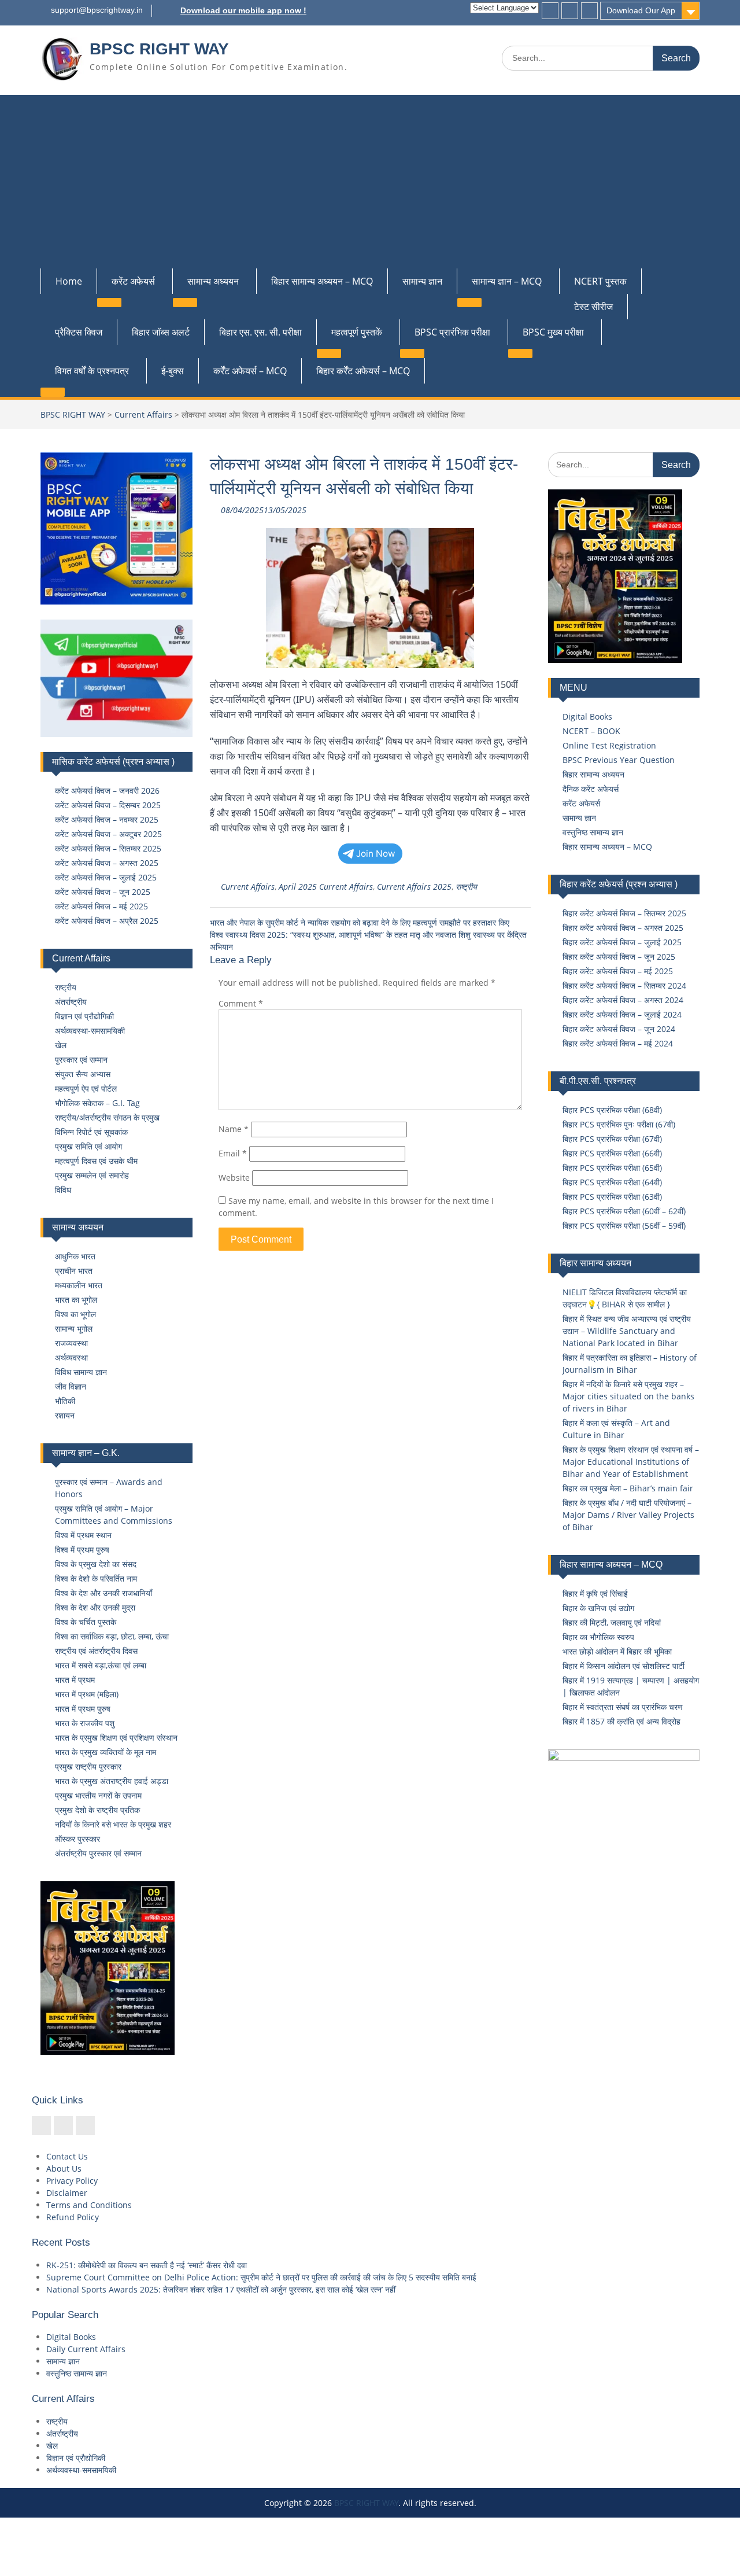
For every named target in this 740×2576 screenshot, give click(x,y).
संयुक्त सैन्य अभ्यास (83, 1074)
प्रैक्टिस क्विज (79, 332)
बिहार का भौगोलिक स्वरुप (598, 1637)
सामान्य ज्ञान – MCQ (507, 281)
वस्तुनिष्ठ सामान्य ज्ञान (593, 832)
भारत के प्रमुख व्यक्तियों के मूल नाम (106, 1752)
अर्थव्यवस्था (71, 1357)
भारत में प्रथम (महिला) (87, 1694)
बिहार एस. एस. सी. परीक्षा (260, 332)
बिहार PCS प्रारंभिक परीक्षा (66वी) (612, 1153)
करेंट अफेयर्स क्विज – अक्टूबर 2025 (108, 834)
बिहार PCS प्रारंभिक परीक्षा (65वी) (612, 1168)
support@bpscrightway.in (97, 10)
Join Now (376, 854)
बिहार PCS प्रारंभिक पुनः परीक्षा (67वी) (619, 1124)
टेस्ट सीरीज (593, 307)
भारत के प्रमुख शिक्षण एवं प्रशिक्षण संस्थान (116, 1737)
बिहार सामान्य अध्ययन (593, 774)
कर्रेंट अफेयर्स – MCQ (250, 371)
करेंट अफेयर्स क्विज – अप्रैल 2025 (107, 921)
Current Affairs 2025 (414, 887)
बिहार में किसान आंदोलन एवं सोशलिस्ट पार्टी (624, 1666)
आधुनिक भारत (75, 1256)
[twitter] (570, 11)
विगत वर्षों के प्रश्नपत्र (92, 371)
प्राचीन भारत (74, 1271)
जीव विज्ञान (71, 1386)
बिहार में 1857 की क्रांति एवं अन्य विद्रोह (621, 1721)
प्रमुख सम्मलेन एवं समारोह (92, 1175)
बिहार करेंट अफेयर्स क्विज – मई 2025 (618, 971)
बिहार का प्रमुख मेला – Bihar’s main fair (628, 1488)
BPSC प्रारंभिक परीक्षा (452, 332)
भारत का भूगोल (76, 1300)
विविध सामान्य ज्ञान (81, 1372)
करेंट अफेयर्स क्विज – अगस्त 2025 (107, 863)
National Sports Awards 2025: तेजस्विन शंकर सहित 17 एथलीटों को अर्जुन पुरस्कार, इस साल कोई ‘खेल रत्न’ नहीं (221, 2289)
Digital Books (587, 716)
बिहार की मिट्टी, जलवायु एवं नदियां (612, 1622)
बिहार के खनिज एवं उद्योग (598, 1608)
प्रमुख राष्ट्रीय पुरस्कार (88, 1766)
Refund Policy (73, 2217)
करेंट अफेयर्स (133, 281)
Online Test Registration (609, 745)
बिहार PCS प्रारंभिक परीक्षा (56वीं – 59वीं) (624, 1226)
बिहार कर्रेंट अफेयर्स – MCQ (363, 371)
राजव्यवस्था (71, 1343)
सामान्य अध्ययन (213, 281)
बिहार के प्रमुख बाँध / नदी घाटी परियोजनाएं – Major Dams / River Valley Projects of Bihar (628, 1515)
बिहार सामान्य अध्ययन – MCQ (322, 281)
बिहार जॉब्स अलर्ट (161, 332)
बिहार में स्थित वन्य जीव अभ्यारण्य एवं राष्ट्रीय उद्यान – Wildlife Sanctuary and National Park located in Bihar (627, 1331)
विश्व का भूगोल (75, 1314)
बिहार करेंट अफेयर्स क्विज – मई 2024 (618, 1043)
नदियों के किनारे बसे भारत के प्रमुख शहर (113, 1824)
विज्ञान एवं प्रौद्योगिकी (84, 1016)
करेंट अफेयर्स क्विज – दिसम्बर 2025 (108, 805)
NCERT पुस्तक (600, 281)
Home (69, 281)
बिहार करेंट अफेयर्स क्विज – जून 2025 (619, 957)
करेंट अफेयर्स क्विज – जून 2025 (103, 892)
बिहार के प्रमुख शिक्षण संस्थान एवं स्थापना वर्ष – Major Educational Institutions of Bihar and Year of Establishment (631, 1462)
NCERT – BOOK (591, 731)
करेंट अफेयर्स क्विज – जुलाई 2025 (106, 877)
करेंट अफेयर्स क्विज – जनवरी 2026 (107, 791)
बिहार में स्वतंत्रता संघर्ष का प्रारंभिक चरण (623, 1707)
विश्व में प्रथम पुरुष (82, 1549)
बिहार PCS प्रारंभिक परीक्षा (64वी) (612, 1182)
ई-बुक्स (173, 371)
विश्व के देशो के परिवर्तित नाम (96, 1578)
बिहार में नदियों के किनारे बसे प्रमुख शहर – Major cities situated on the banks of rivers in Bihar (628, 1396)
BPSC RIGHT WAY (159, 49)
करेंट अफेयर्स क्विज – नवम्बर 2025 (107, 819)
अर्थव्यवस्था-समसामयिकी (90, 1031)
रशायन (65, 1415)
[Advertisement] (370, 182)
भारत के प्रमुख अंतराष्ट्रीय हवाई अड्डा (112, 1781)
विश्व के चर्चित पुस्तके (86, 1622)
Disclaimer (67, 2193)
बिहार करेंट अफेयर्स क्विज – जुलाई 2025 (622, 942)
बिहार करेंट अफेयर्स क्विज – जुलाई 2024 (622, 1014)
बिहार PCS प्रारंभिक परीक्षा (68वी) (612, 1110)
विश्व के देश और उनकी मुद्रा (95, 1607)
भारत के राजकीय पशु (85, 1723)
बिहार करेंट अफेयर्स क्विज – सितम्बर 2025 (624, 913)
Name (234, 1129)
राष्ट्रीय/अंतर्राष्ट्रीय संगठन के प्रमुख (107, 1117)
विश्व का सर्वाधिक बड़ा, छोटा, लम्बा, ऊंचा (112, 1636)
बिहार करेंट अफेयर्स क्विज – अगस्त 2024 (623, 1000)
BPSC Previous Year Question (619, 760)
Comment (241, 1003)
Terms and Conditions (89, 2205)
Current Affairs (143, 414)
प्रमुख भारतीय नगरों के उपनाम (98, 1795)
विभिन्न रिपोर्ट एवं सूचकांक (91, 1132)
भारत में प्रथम (75, 1680)
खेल (61, 1045)
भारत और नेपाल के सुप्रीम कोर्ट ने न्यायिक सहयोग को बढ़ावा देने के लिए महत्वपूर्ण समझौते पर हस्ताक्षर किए (360, 922)
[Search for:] (601, 58)
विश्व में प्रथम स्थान (83, 1535)
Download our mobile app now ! (243, 10)
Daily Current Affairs (86, 2349)
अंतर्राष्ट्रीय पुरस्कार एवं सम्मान (98, 1853)
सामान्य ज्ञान (422, 281)
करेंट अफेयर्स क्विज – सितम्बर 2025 (108, 848)
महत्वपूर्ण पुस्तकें (357, 332)
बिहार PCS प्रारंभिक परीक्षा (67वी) (612, 1139)
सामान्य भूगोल (74, 1328)
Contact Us (67, 2156)
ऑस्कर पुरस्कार (77, 1839)
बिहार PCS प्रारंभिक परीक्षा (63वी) (612, 1197)
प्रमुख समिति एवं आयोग (88, 1146)
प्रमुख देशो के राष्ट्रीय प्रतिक (97, 1810)
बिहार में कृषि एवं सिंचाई (595, 1593)
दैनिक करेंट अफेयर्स (591, 789)
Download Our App (641, 10)
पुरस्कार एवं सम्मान (81, 1059)
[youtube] (589, 11)
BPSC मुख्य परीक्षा (553, 332)
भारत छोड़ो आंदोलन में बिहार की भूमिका (617, 1651)
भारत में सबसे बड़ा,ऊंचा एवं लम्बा (101, 1665)
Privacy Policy (72, 2181)
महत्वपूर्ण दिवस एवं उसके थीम (96, 1161)
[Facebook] (550, 11)
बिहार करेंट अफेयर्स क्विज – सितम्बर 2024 (624, 985)
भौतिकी (65, 1401)
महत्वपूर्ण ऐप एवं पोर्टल (86, 1088)
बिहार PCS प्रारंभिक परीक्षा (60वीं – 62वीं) (624, 1211)
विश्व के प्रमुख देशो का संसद (96, 1564)
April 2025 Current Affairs (326, 887)
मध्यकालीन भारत (79, 1285)
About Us (64, 2168)
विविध (63, 1190)
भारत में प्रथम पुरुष (83, 1709)
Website (234, 1178)
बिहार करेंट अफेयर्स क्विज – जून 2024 (619, 1029)
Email (233, 1153)
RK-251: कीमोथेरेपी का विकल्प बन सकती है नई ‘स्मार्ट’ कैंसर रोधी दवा (147, 2265)
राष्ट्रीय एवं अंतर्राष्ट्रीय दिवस (96, 1651)
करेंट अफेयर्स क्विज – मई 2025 (101, 906)
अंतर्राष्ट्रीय (71, 1002)
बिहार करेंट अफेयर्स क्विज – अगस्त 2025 (623, 928)
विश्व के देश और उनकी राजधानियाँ (103, 1593)
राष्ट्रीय (466, 887)
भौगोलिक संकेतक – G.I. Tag (97, 1103)
